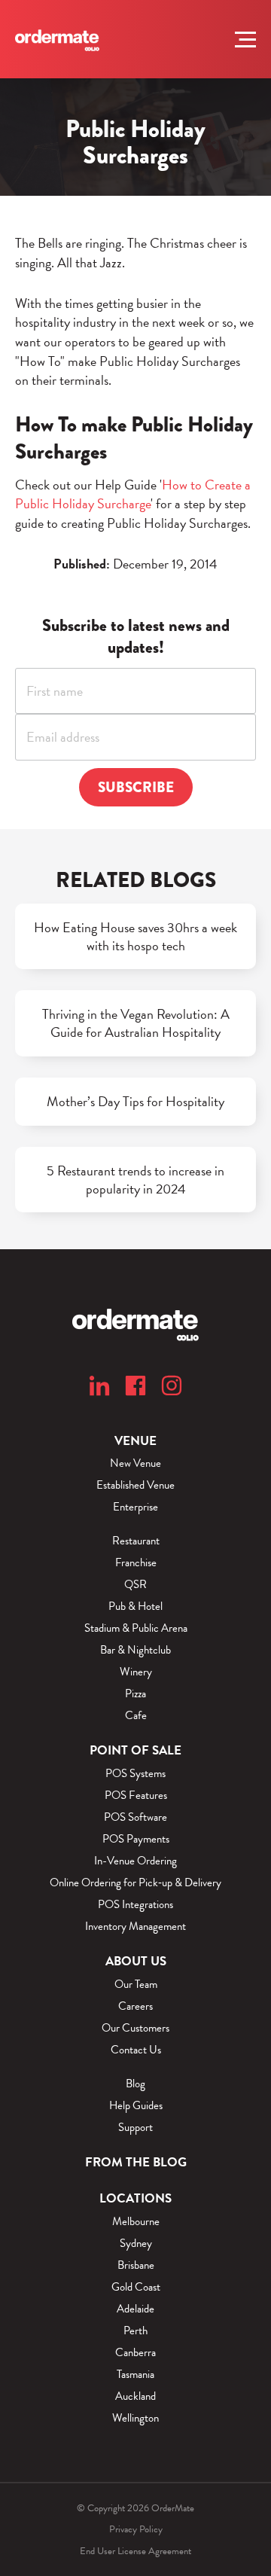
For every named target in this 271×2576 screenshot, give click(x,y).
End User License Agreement (135, 2551)
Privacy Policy (136, 2529)
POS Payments (136, 1839)
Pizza (135, 1694)
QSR (135, 1585)
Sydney (136, 2244)
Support (135, 2128)
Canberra (135, 2353)
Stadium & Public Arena (136, 1628)
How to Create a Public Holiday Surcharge (133, 494)
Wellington (135, 2418)
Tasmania (135, 2375)
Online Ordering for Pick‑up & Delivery (135, 1883)
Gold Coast (136, 2287)
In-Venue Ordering (135, 1861)
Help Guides (136, 2106)
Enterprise (135, 1507)
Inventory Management (135, 1927)
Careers (135, 2006)
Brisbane (136, 2265)
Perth (135, 2331)
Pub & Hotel (135, 1607)
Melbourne (136, 2222)
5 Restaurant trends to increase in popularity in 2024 (135, 1180)
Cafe (136, 1716)
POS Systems (135, 1774)
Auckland (135, 2396)
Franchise (136, 1563)
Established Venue (135, 1485)
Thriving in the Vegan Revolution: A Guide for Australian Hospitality (136, 1023)
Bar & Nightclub (135, 1650)
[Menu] (245, 39)
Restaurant (136, 1541)
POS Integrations (135, 1905)
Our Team (136, 1985)
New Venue (135, 1463)
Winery (136, 1672)
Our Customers (135, 2028)
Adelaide (135, 2309)
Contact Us (136, 2050)
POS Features (136, 1796)
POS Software (135, 1817)
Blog (135, 2084)
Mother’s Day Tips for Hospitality (135, 1102)
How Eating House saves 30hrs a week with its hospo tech (135, 937)
